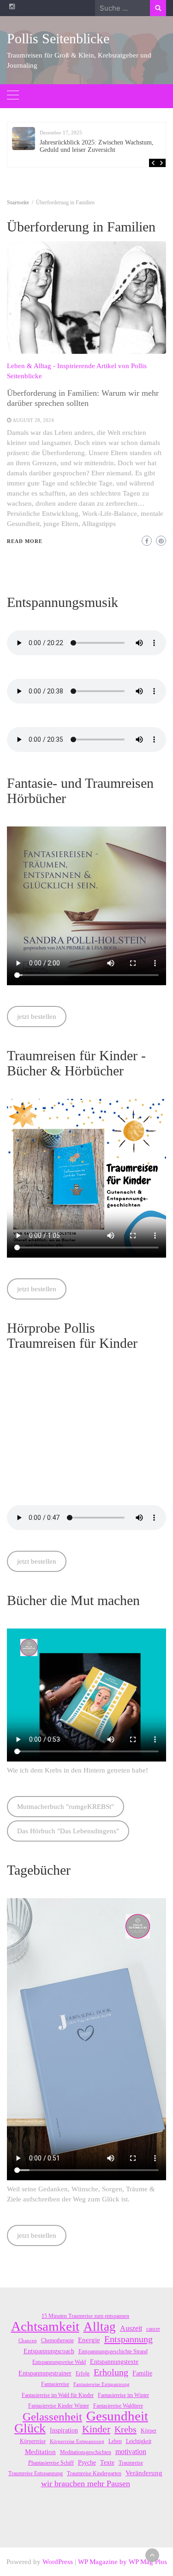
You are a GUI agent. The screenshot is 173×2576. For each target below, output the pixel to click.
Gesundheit (117, 2416)
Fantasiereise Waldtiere (118, 2406)
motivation (131, 2452)
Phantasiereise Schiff (51, 2463)
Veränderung (144, 2473)
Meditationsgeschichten (86, 2452)
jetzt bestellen (37, 1017)
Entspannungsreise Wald (59, 2362)
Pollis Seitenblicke (58, 38)
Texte (107, 2463)
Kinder (96, 2429)
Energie (89, 2340)
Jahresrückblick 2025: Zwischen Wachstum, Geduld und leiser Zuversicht (97, 146)
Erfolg (83, 2374)
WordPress (58, 2562)
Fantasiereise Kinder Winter (59, 2406)
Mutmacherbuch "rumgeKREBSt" (66, 1807)
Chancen (28, 2341)
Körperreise (33, 2441)
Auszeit (131, 2328)
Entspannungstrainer (45, 2373)
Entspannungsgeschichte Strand (113, 2351)
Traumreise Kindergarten (94, 2473)
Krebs (125, 2429)
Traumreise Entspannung (36, 2473)
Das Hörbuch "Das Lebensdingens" (68, 1831)
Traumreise (131, 2463)
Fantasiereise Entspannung (101, 2384)
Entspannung (128, 2339)
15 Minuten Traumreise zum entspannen (85, 2316)
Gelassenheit (52, 2417)
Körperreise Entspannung (77, 2441)
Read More (25, 541)
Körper (149, 2431)
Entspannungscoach (49, 2351)
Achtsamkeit (45, 2326)
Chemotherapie (57, 2340)
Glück (30, 2428)
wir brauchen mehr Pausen (86, 2484)
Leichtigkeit (139, 2441)
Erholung (111, 2372)
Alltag (100, 2327)
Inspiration (64, 2430)
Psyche (87, 2463)
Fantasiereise (55, 2384)
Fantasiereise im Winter (123, 2395)
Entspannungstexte (114, 2362)
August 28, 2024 (33, 420)
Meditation (40, 2452)
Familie (142, 2373)
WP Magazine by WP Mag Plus (122, 2562)
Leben (115, 2441)
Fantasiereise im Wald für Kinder (58, 2395)
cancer (153, 2329)
